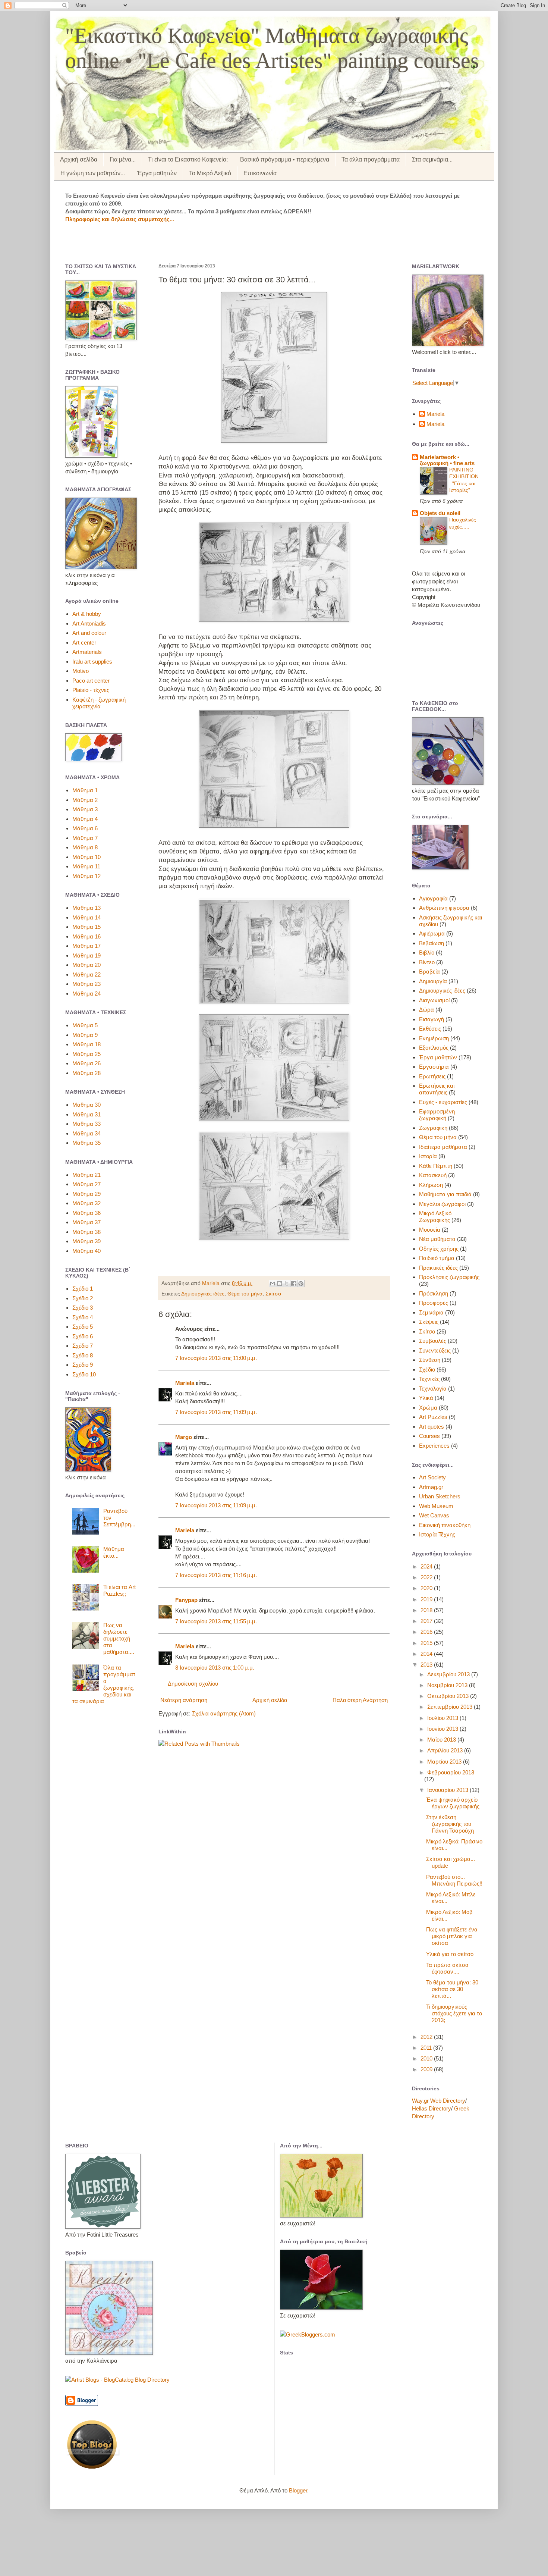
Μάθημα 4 (85, 819)
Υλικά (426, 1398)
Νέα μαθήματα (437, 1239)
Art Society (432, 1477)
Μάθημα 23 (86, 984)
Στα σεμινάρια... (432, 159)
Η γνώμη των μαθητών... (93, 173)
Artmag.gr (431, 1487)
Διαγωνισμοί (434, 1000)
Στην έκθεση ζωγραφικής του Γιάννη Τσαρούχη (450, 1824)
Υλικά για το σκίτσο (450, 1954)
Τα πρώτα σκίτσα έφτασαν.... (447, 1968)
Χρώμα (428, 1408)
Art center (84, 643)
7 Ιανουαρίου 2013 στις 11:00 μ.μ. (216, 1358)
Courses (429, 1436)
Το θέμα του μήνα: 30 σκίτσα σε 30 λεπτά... (452, 1989)
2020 (427, 1588)
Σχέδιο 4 (83, 1317)
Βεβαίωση (432, 943)
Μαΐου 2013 (442, 1740)
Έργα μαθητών (157, 173)
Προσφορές (434, 1303)
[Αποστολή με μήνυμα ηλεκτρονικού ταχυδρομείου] (273, 1284)
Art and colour (89, 633)
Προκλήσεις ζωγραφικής (449, 1277)
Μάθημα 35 (86, 1143)
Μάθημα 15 (86, 927)
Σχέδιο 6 (83, 1336)
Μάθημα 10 (86, 857)
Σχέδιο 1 (83, 1289)
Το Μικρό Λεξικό (210, 173)
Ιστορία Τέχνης (437, 1534)
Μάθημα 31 (86, 1114)
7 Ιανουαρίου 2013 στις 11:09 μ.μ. (216, 1412)
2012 (427, 2037)
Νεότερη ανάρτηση (184, 1700)
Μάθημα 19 (86, 955)
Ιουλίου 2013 (443, 1718)
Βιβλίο (427, 952)
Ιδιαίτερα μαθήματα (443, 1147)
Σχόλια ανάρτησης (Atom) (224, 1713)
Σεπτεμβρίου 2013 (451, 1707)
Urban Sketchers (440, 1496)
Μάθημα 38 (86, 1232)
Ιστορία (428, 1156)
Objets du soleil (440, 513)
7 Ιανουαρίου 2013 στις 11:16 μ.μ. (216, 1575)
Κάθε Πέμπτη (436, 1166)
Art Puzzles (433, 1417)
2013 (427, 1665)
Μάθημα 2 (85, 800)
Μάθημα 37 (86, 1222)
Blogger (298, 2490)
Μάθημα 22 (86, 974)
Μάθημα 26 (86, 1063)
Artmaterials (87, 652)
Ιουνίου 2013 (443, 1729)
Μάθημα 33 (86, 1124)
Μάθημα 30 (86, 1105)
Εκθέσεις (430, 1029)
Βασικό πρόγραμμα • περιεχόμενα (285, 159)
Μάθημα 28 (86, 1073)
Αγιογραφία (433, 898)
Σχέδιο (427, 1370)
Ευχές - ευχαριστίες (443, 1102)
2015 (427, 1643)
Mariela (185, 1383)
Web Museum (436, 1506)
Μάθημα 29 (86, 1194)
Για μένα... (123, 159)
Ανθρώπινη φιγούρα (444, 908)
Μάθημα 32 (86, 1203)
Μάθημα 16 (86, 936)
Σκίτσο (273, 1294)
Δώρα (426, 1010)
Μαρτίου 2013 (445, 1762)
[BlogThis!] (280, 1284)
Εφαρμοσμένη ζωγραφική (437, 1115)
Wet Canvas (434, 1515)
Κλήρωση (431, 1185)
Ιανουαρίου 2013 (448, 1790)
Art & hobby (87, 614)
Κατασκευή (433, 1175)
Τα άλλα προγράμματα (371, 159)
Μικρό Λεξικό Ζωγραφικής (435, 1217)
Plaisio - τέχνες (91, 690)
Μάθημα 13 (86, 908)
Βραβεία (429, 972)
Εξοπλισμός (434, 1048)
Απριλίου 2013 (446, 1750)
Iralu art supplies (92, 662)
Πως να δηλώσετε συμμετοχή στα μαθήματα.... (119, 1638)
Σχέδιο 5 (83, 1327)
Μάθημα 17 (86, 946)
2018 (427, 1610)
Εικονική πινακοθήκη (445, 1525)
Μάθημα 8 (85, 847)
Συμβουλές (433, 1341)
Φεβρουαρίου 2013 (451, 1772)
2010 (427, 2058)
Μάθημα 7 (85, 838)
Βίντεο (427, 962)
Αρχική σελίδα (79, 159)
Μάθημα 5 (85, 1025)
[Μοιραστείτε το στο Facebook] (294, 1284)
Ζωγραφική (433, 1128)
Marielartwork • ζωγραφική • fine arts (447, 460)
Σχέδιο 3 (83, 1308)
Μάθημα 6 (85, 828)
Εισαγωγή (432, 1019)
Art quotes (432, 1427)
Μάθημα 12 (86, 876)
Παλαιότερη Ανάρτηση (360, 1700)
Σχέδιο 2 (83, 1298)
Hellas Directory (432, 2108)
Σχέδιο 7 (83, 1346)
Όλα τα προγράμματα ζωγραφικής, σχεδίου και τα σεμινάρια (104, 1684)
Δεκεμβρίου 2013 (449, 1674)
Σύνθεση (430, 1360)
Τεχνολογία (433, 1389)
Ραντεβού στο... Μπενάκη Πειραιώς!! (454, 1880)
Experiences (434, 1446)
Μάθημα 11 (86, 866)
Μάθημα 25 (86, 1054)
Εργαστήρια (434, 1067)
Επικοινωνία (260, 173)
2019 (427, 1599)
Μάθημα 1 (85, 790)
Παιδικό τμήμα (437, 1258)
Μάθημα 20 (86, 965)
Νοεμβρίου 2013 (448, 1685)
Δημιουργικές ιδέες (203, 1294)
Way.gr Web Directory (439, 2101)
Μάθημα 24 (86, 994)
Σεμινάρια (431, 1312)
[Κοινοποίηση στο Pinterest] (301, 1284)
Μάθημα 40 (86, 1251)
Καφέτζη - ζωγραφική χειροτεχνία (99, 703)
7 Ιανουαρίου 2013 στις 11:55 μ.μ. (216, 1621)
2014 (427, 1654)
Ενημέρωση (434, 1038)
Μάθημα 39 (86, 1241)
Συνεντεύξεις (435, 1350)
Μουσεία (430, 1230)
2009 (427, 2069)
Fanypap (186, 1600)
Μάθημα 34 (86, 1133)
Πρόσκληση (434, 1293)
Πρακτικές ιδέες (438, 1268)
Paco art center (91, 681)
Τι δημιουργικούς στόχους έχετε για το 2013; (454, 2013)
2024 (427, 1566)
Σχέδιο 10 (84, 1374)
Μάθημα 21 (86, 1175)
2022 (427, 1577)
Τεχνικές (429, 1379)
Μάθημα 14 (86, 917)
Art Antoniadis (89, 623)
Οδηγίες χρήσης (439, 1249)
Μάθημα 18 (86, 1044)
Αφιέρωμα (432, 933)
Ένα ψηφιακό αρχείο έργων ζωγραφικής (453, 1803)
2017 (427, 1621)
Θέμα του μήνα (245, 1294)
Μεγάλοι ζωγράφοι (442, 1204)
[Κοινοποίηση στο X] (287, 1284)
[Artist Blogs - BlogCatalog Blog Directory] (117, 2380)
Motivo (81, 671)
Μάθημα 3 (85, 809)
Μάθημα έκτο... (114, 1552)
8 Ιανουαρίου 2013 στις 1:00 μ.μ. (215, 1668)
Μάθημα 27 (86, 1184)
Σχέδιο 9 (83, 1365)
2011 (427, 2048)
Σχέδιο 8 (83, 1355)
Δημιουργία (433, 981)
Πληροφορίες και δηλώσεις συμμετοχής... (120, 219)
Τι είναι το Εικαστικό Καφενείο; (188, 159)
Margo (184, 1437)
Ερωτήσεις (432, 1076)
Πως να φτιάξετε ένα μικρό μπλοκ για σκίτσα (452, 1936)
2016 (427, 1632)
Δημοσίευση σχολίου (193, 1684)
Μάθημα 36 (86, 1213)
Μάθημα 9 (85, 1035)
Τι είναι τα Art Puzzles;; (119, 1590)
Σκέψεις (429, 1322)
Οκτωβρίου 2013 (449, 1696)
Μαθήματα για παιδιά (445, 1194)
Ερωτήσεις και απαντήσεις (437, 1089)
